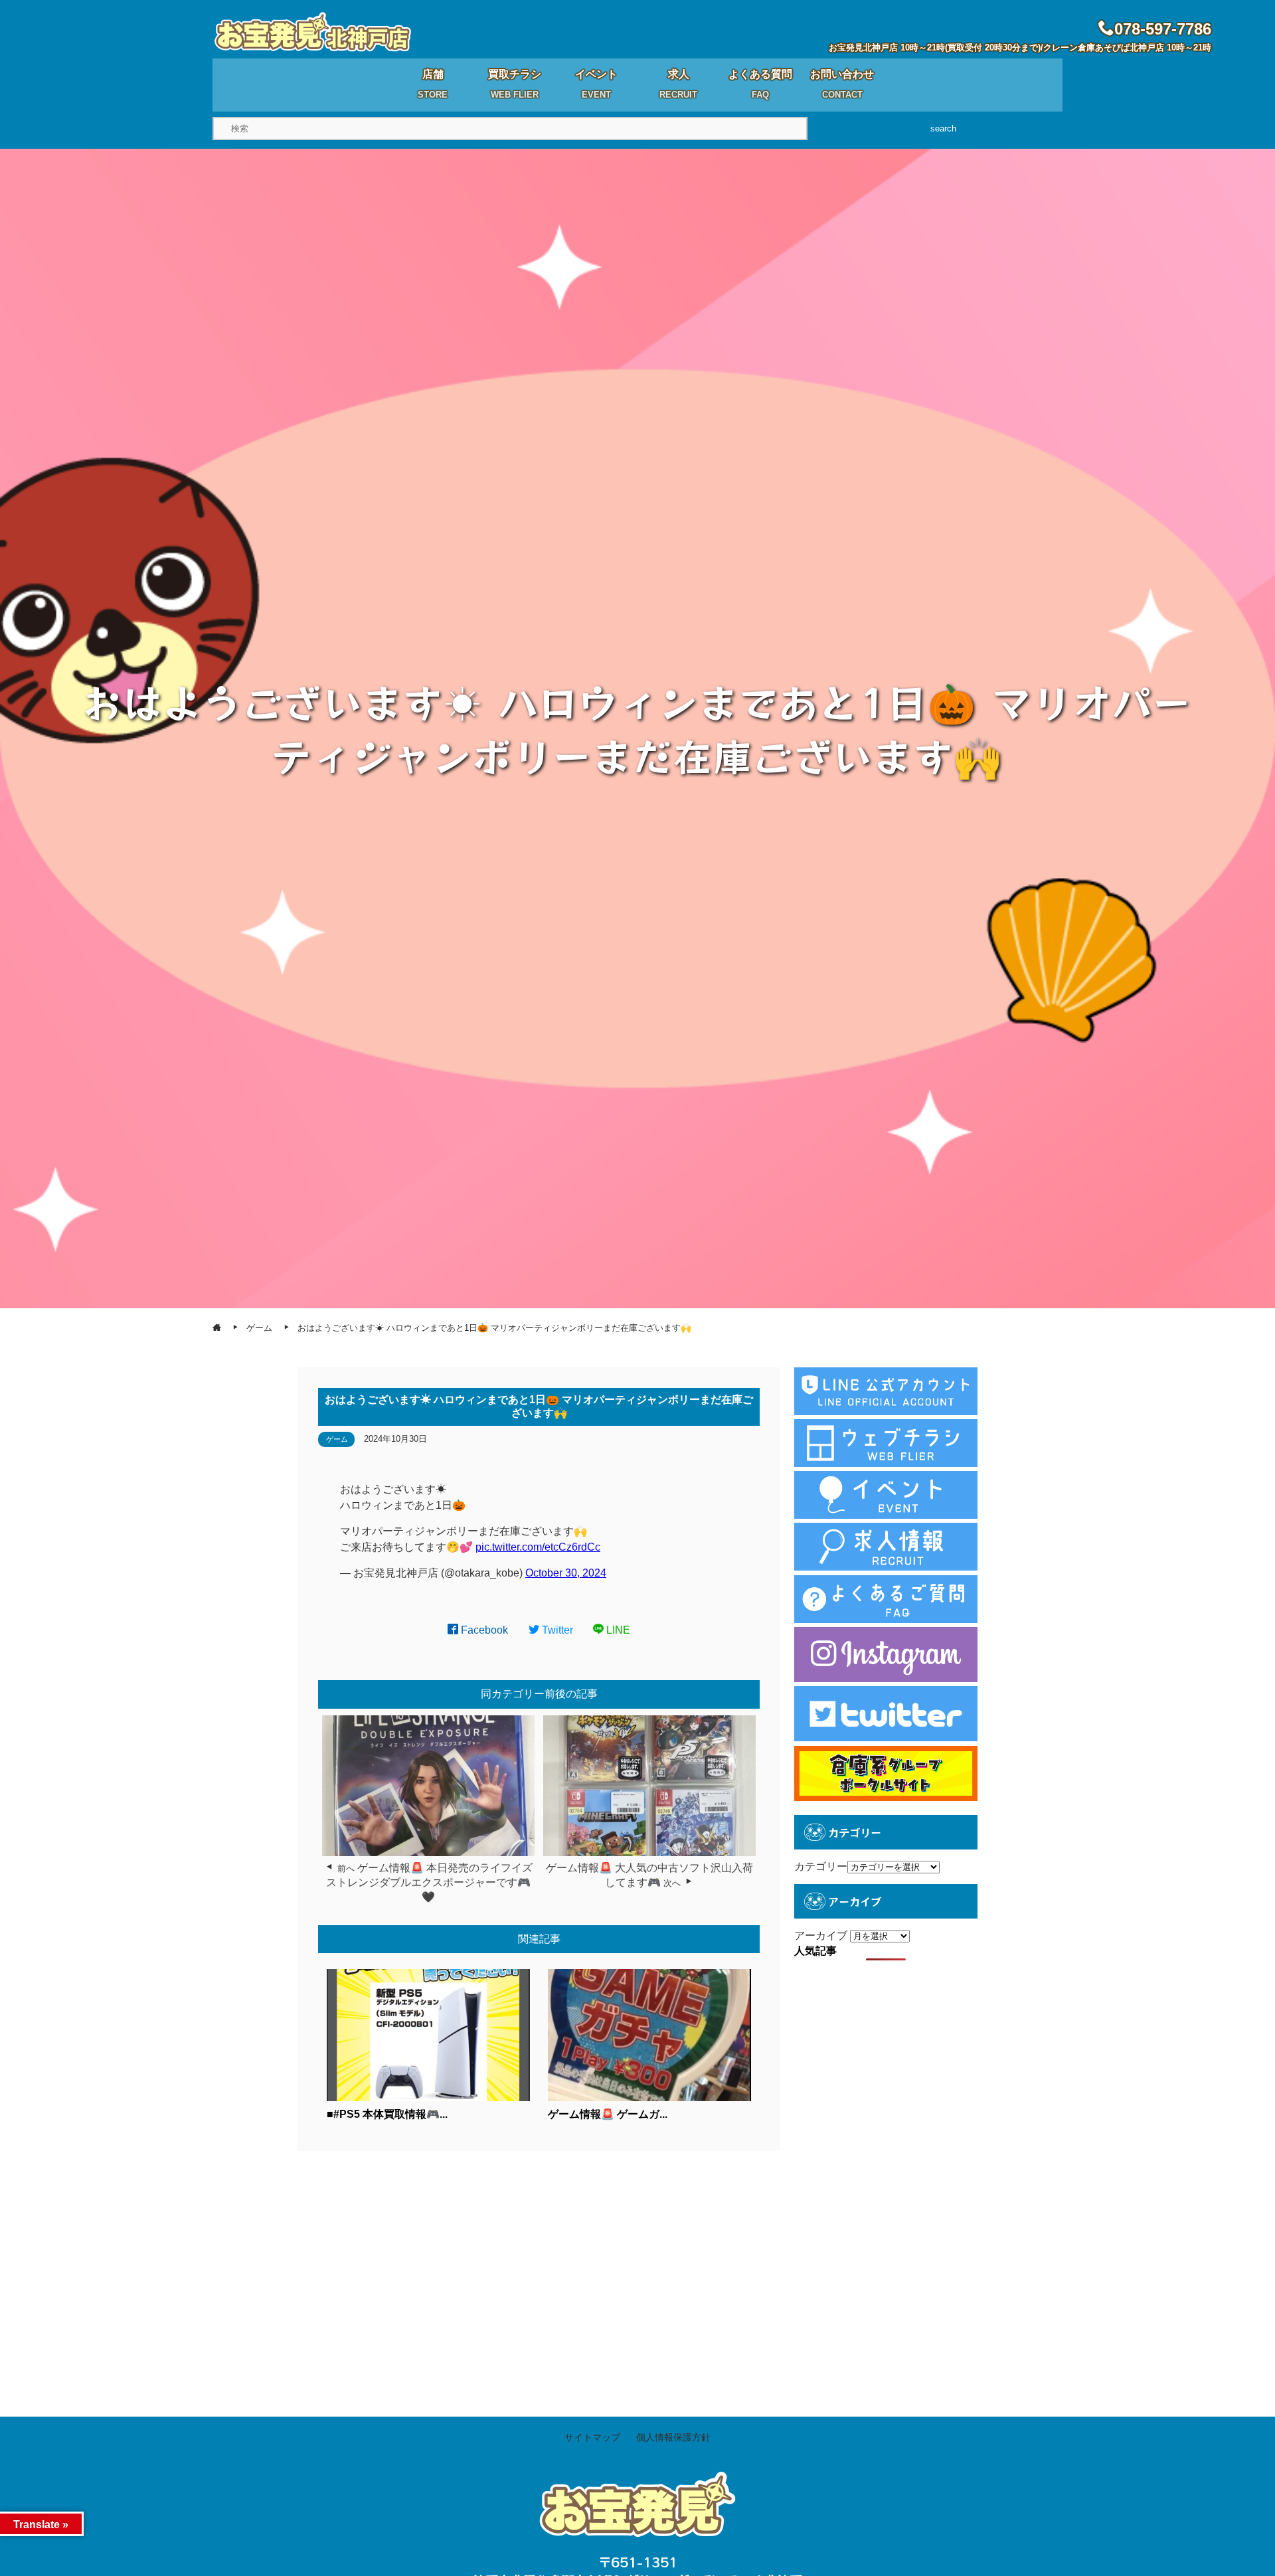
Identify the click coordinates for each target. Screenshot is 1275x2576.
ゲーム (337, 1439)
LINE (617, 1630)
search (943, 129)
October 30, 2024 (566, 1573)
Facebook (483, 1630)
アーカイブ (821, 1935)
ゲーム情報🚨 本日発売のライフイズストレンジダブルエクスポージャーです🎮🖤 (429, 1883)
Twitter (556, 1630)
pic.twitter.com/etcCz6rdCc (538, 1547)
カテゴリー (821, 1866)
